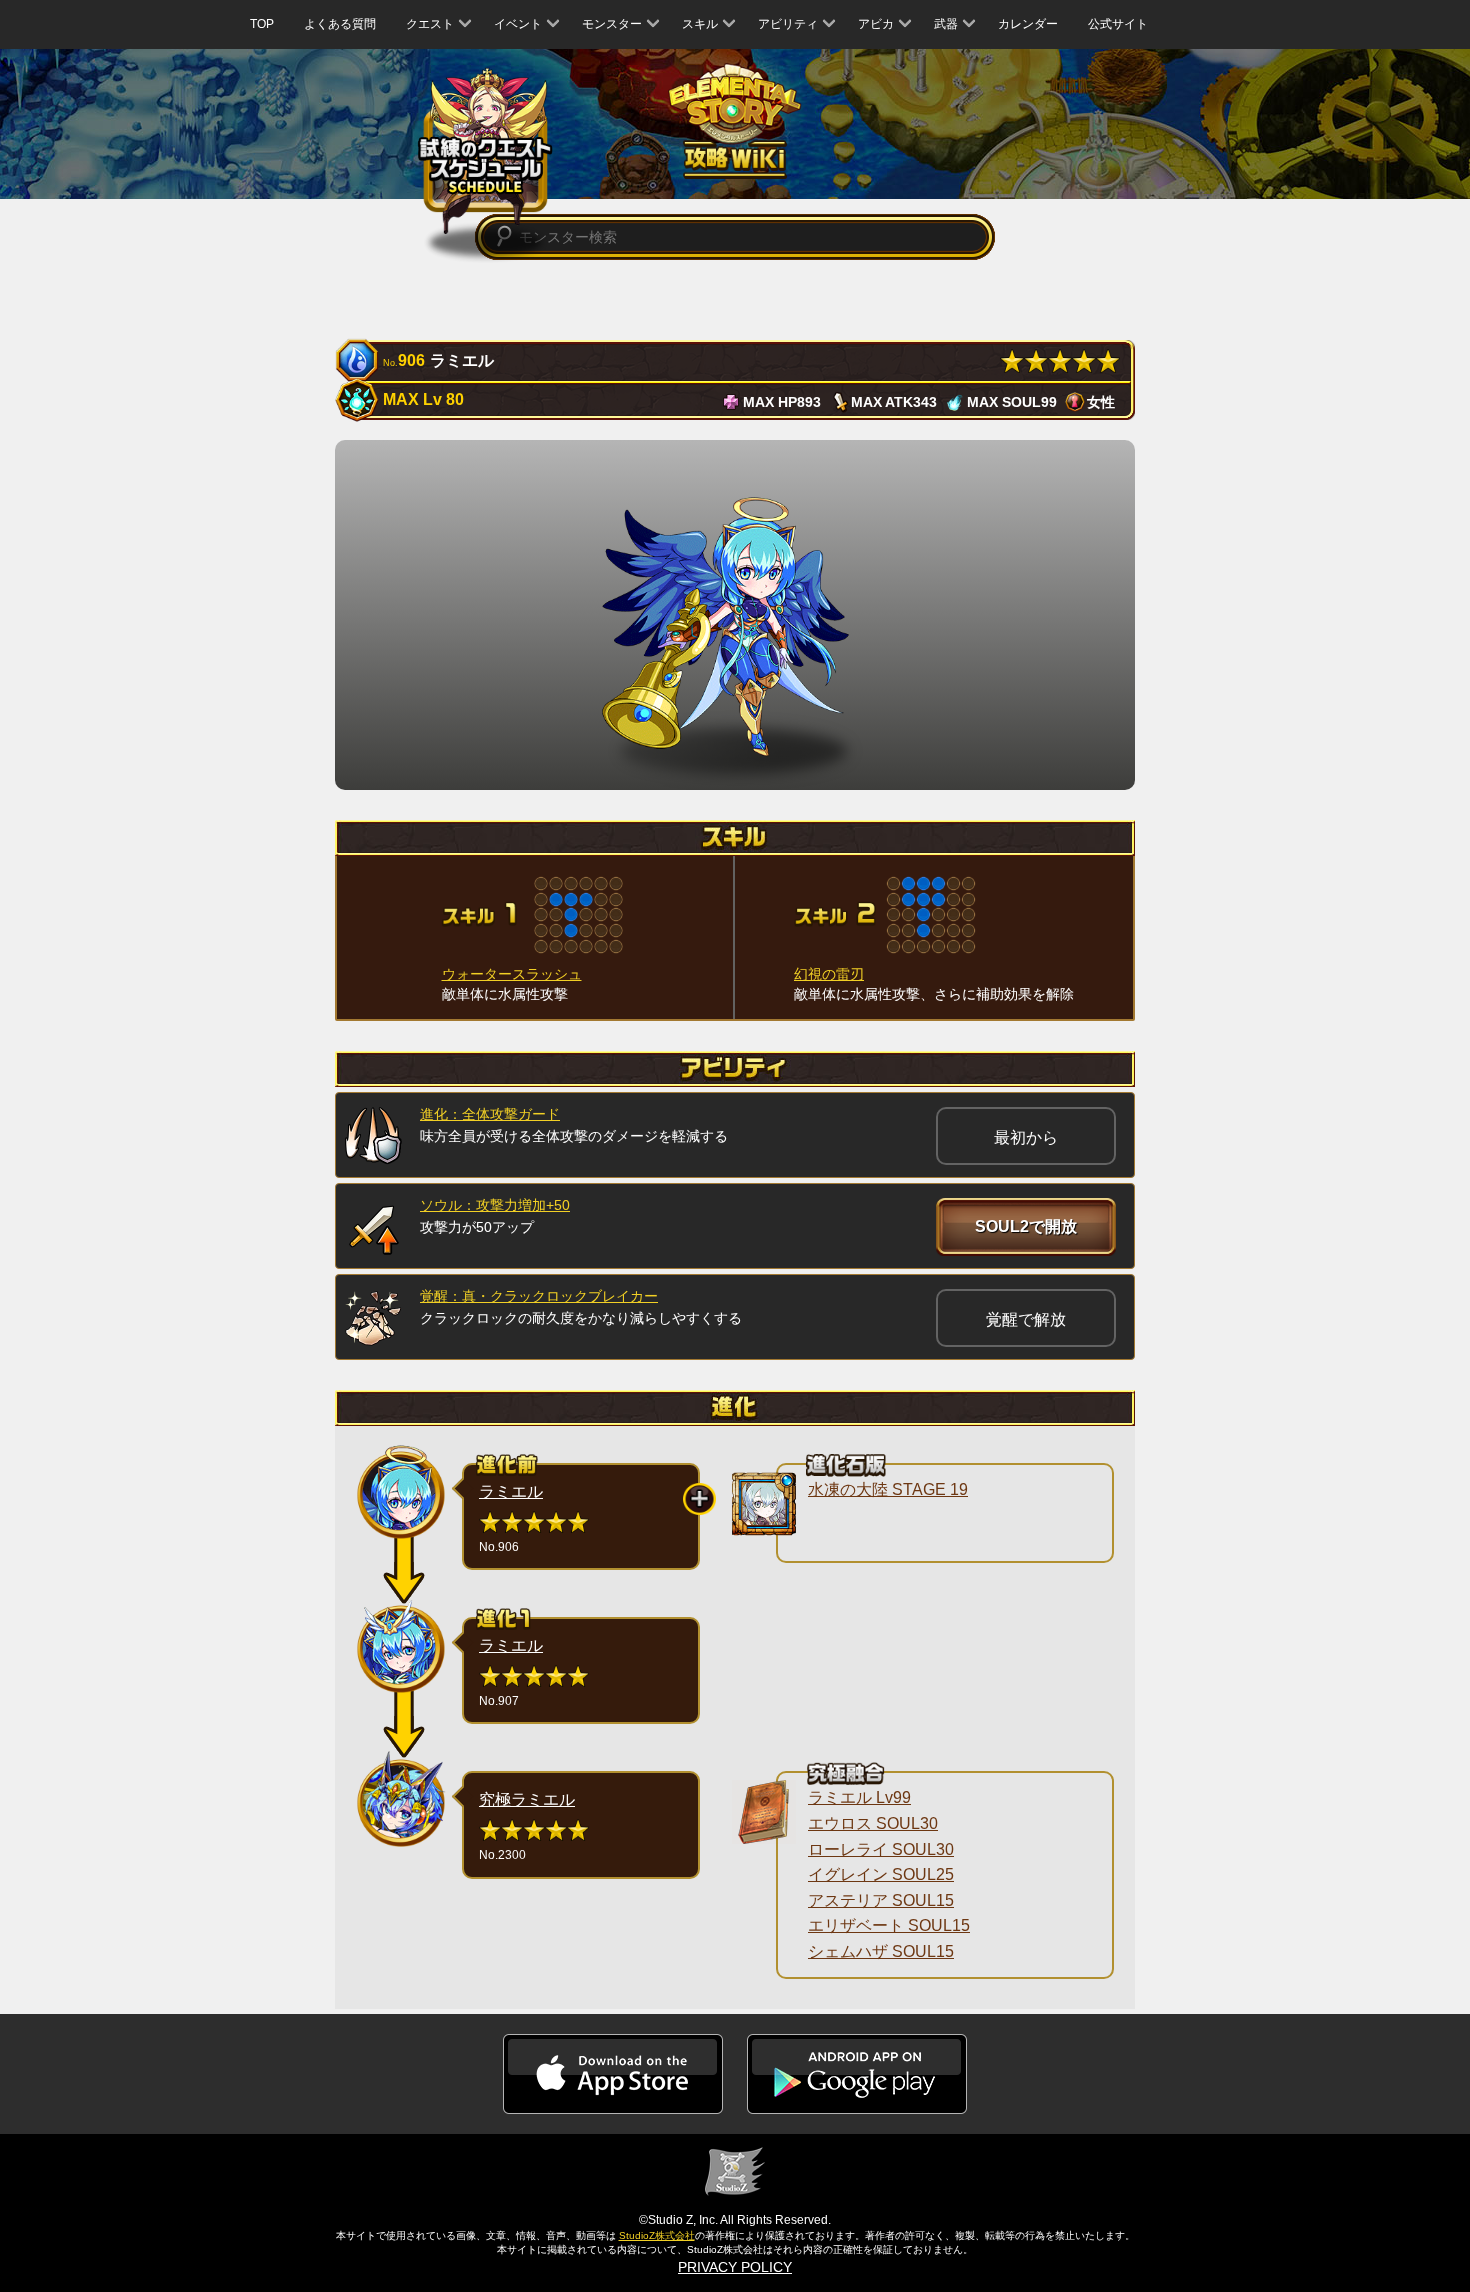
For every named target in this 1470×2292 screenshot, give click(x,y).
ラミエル (511, 1491)
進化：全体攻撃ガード (490, 1114)
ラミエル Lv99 (859, 1797)
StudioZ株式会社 (657, 2235)
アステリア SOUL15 (881, 1900)
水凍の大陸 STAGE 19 (888, 1489)
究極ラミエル (527, 1799)
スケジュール (485, 150)
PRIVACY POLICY (735, 2267)
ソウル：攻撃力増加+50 (495, 1205)
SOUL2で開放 (1026, 1226)
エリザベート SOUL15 (889, 1925)
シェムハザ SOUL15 (881, 1951)
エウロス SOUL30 (873, 1823)
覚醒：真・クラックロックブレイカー (539, 1296)
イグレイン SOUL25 (881, 1874)
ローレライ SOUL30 (881, 1849)
